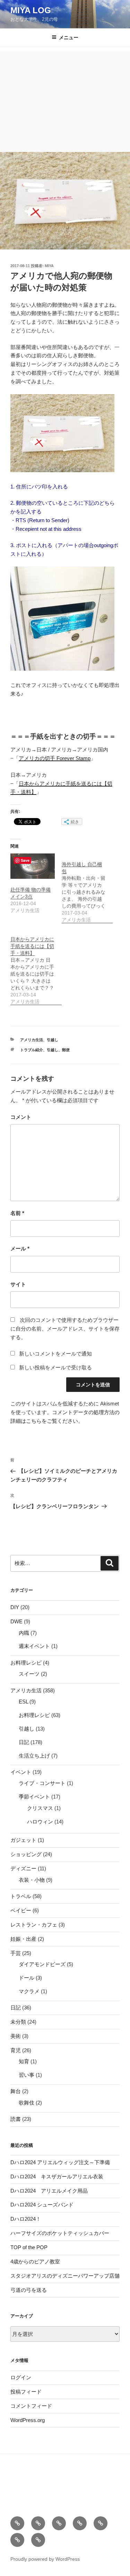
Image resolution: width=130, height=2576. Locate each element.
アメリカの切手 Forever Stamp (55, 758)
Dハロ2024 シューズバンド (42, 2205)
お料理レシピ (26, 1663)
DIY (15, 1607)
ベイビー (21, 1910)
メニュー (69, 37)
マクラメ (29, 1991)
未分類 (18, 2022)
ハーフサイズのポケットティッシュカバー (60, 2233)
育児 (16, 2050)
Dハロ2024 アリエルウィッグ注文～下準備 (60, 2162)
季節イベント (34, 1797)
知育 (24, 2061)
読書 (16, 2119)
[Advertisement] (65, 100)
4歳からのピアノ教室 (35, 2262)
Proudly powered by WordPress (45, 2559)
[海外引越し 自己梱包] (87, 888)
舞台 (16, 2091)
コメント (21, 1117)
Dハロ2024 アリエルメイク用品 (49, 2191)
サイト (18, 1284)
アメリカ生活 (32, 1040)
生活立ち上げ (34, 1756)
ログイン (21, 2377)
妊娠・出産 (23, 1939)
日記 (24, 1742)
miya (49, 266)
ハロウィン (40, 1822)
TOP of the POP (29, 2247)
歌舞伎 (27, 2103)
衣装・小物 (32, 1880)
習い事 (27, 2075)
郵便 (66, 1050)
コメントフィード (31, 2406)
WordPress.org (28, 2420)
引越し (53, 1040)
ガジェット (23, 1840)
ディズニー (23, 1868)
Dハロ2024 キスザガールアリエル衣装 (57, 2177)
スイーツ (29, 1674)
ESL (23, 1702)
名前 (17, 1213)
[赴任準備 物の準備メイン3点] (33, 866)
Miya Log (31, 10)
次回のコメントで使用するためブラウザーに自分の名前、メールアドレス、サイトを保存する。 (65, 1329)
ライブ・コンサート (42, 1783)
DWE (16, 1621)
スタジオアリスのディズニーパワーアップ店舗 (65, 2276)
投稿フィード (26, 2392)
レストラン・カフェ (34, 1925)
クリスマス (40, 1808)
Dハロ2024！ (26, 2219)
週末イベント (34, 1646)
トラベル (21, 1896)
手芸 (16, 1953)
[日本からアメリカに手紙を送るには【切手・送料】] (36, 967)
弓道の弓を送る (29, 2290)
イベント (21, 1772)
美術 (16, 2036)
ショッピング (26, 1854)
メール (20, 1248)
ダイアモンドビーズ (42, 1964)
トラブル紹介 (32, 1050)
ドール (27, 1978)
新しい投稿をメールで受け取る (55, 1367)
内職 (24, 1633)
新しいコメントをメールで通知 (55, 1354)
